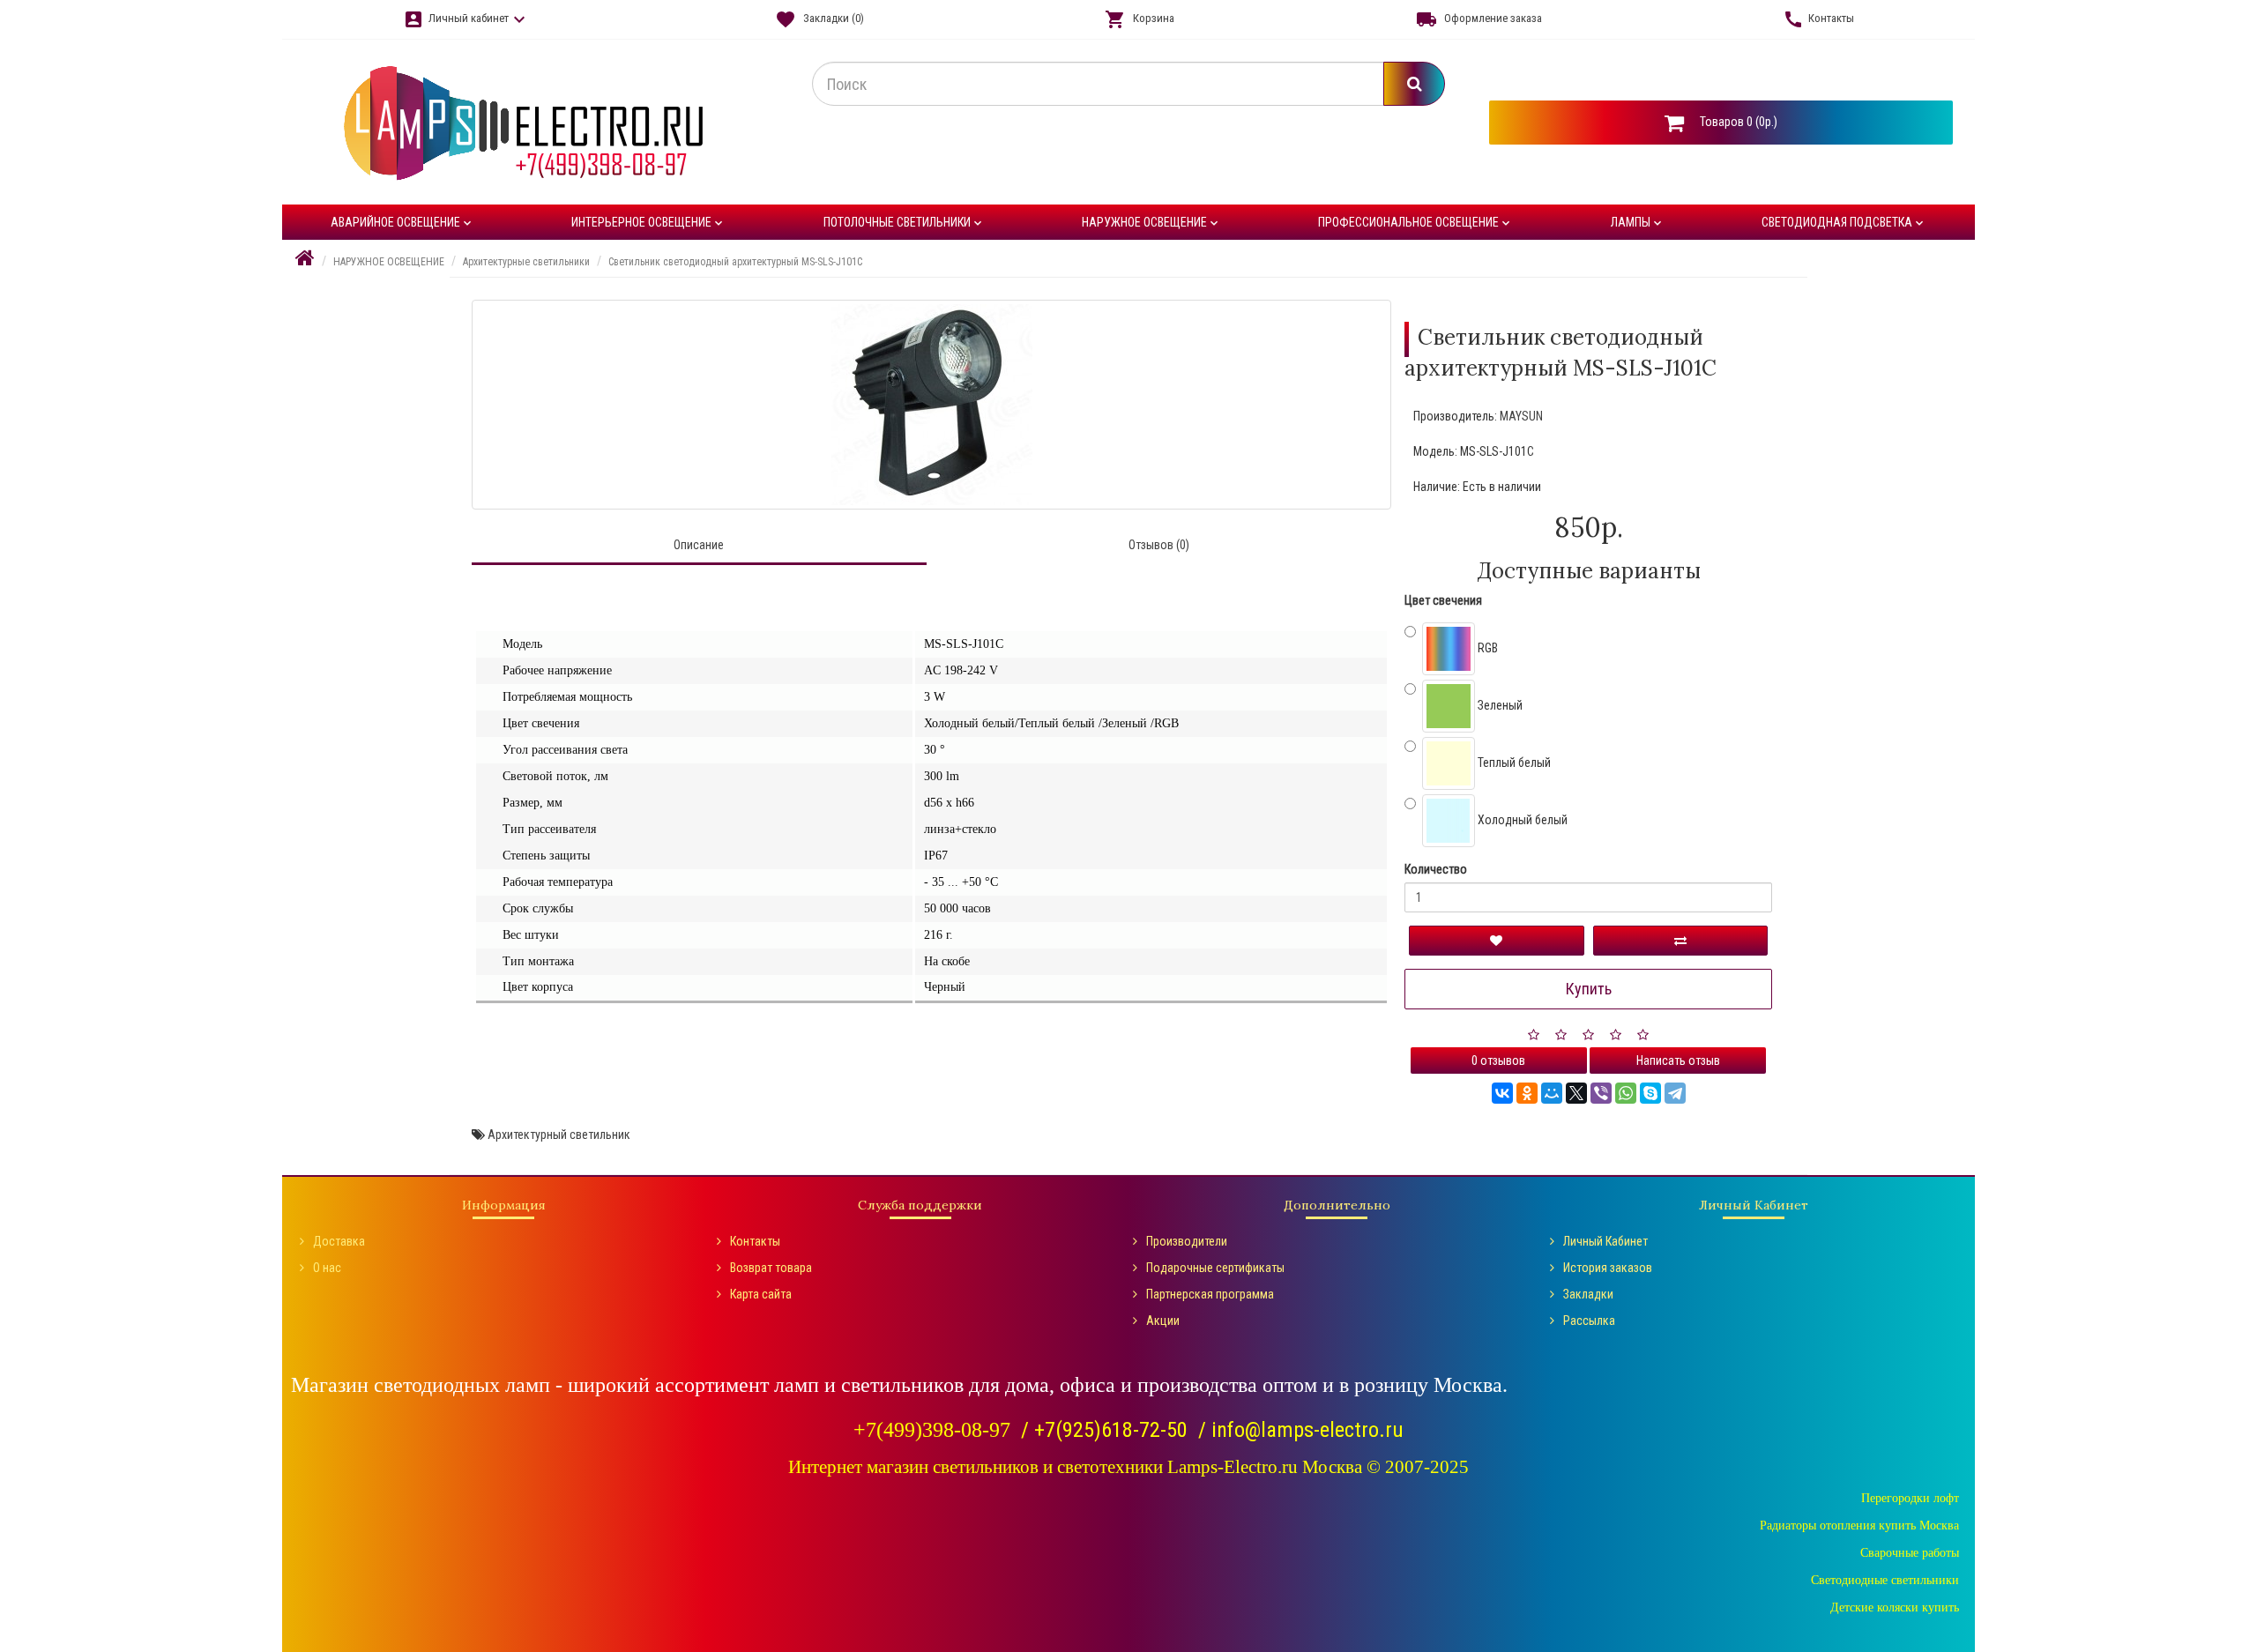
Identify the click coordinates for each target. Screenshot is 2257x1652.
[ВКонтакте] (1502, 1093)
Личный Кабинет (1605, 1241)
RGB (1486, 648)
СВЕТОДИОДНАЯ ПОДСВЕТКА (1844, 223)
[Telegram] (1675, 1093)
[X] (1576, 1093)
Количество (1436, 869)
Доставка (339, 1241)
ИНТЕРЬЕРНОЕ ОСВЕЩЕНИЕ (648, 223)
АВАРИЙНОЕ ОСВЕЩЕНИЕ (402, 223)
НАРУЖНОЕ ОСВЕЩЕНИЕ (1151, 223)
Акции (1163, 1321)
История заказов (1608, 1268)
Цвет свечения (1443, 600)
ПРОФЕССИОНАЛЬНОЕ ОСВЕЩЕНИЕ (1415, 223)
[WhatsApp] (1626, 1093)
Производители (1187, 1241)
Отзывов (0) (1159, 545)
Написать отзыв (1678, 1060)
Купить (1589, 989)
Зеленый (1499, 705)
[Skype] (1650, 1093)
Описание (699, 545)
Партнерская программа (1210, 1294)
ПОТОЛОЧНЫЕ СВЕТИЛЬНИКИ (904, 223)
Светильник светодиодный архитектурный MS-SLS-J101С (735, 262)
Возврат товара (771, 1268)
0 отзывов (1498, 1060)
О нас (327, 1268)
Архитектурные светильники (526, 262)
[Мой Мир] (1552, 1093)
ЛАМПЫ (1638, 223)
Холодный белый (1521, 820)
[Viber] (1601, 1093)
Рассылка (1589, 1321)
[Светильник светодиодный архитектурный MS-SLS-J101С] (931, 405)
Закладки (1588, 1294)
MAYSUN (1521, 416)
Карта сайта (761, 1294)
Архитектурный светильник (559, 1135)
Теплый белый (1513, 763)
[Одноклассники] (1527, 1093)
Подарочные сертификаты (1215, 1268)
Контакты (755, 1241)
